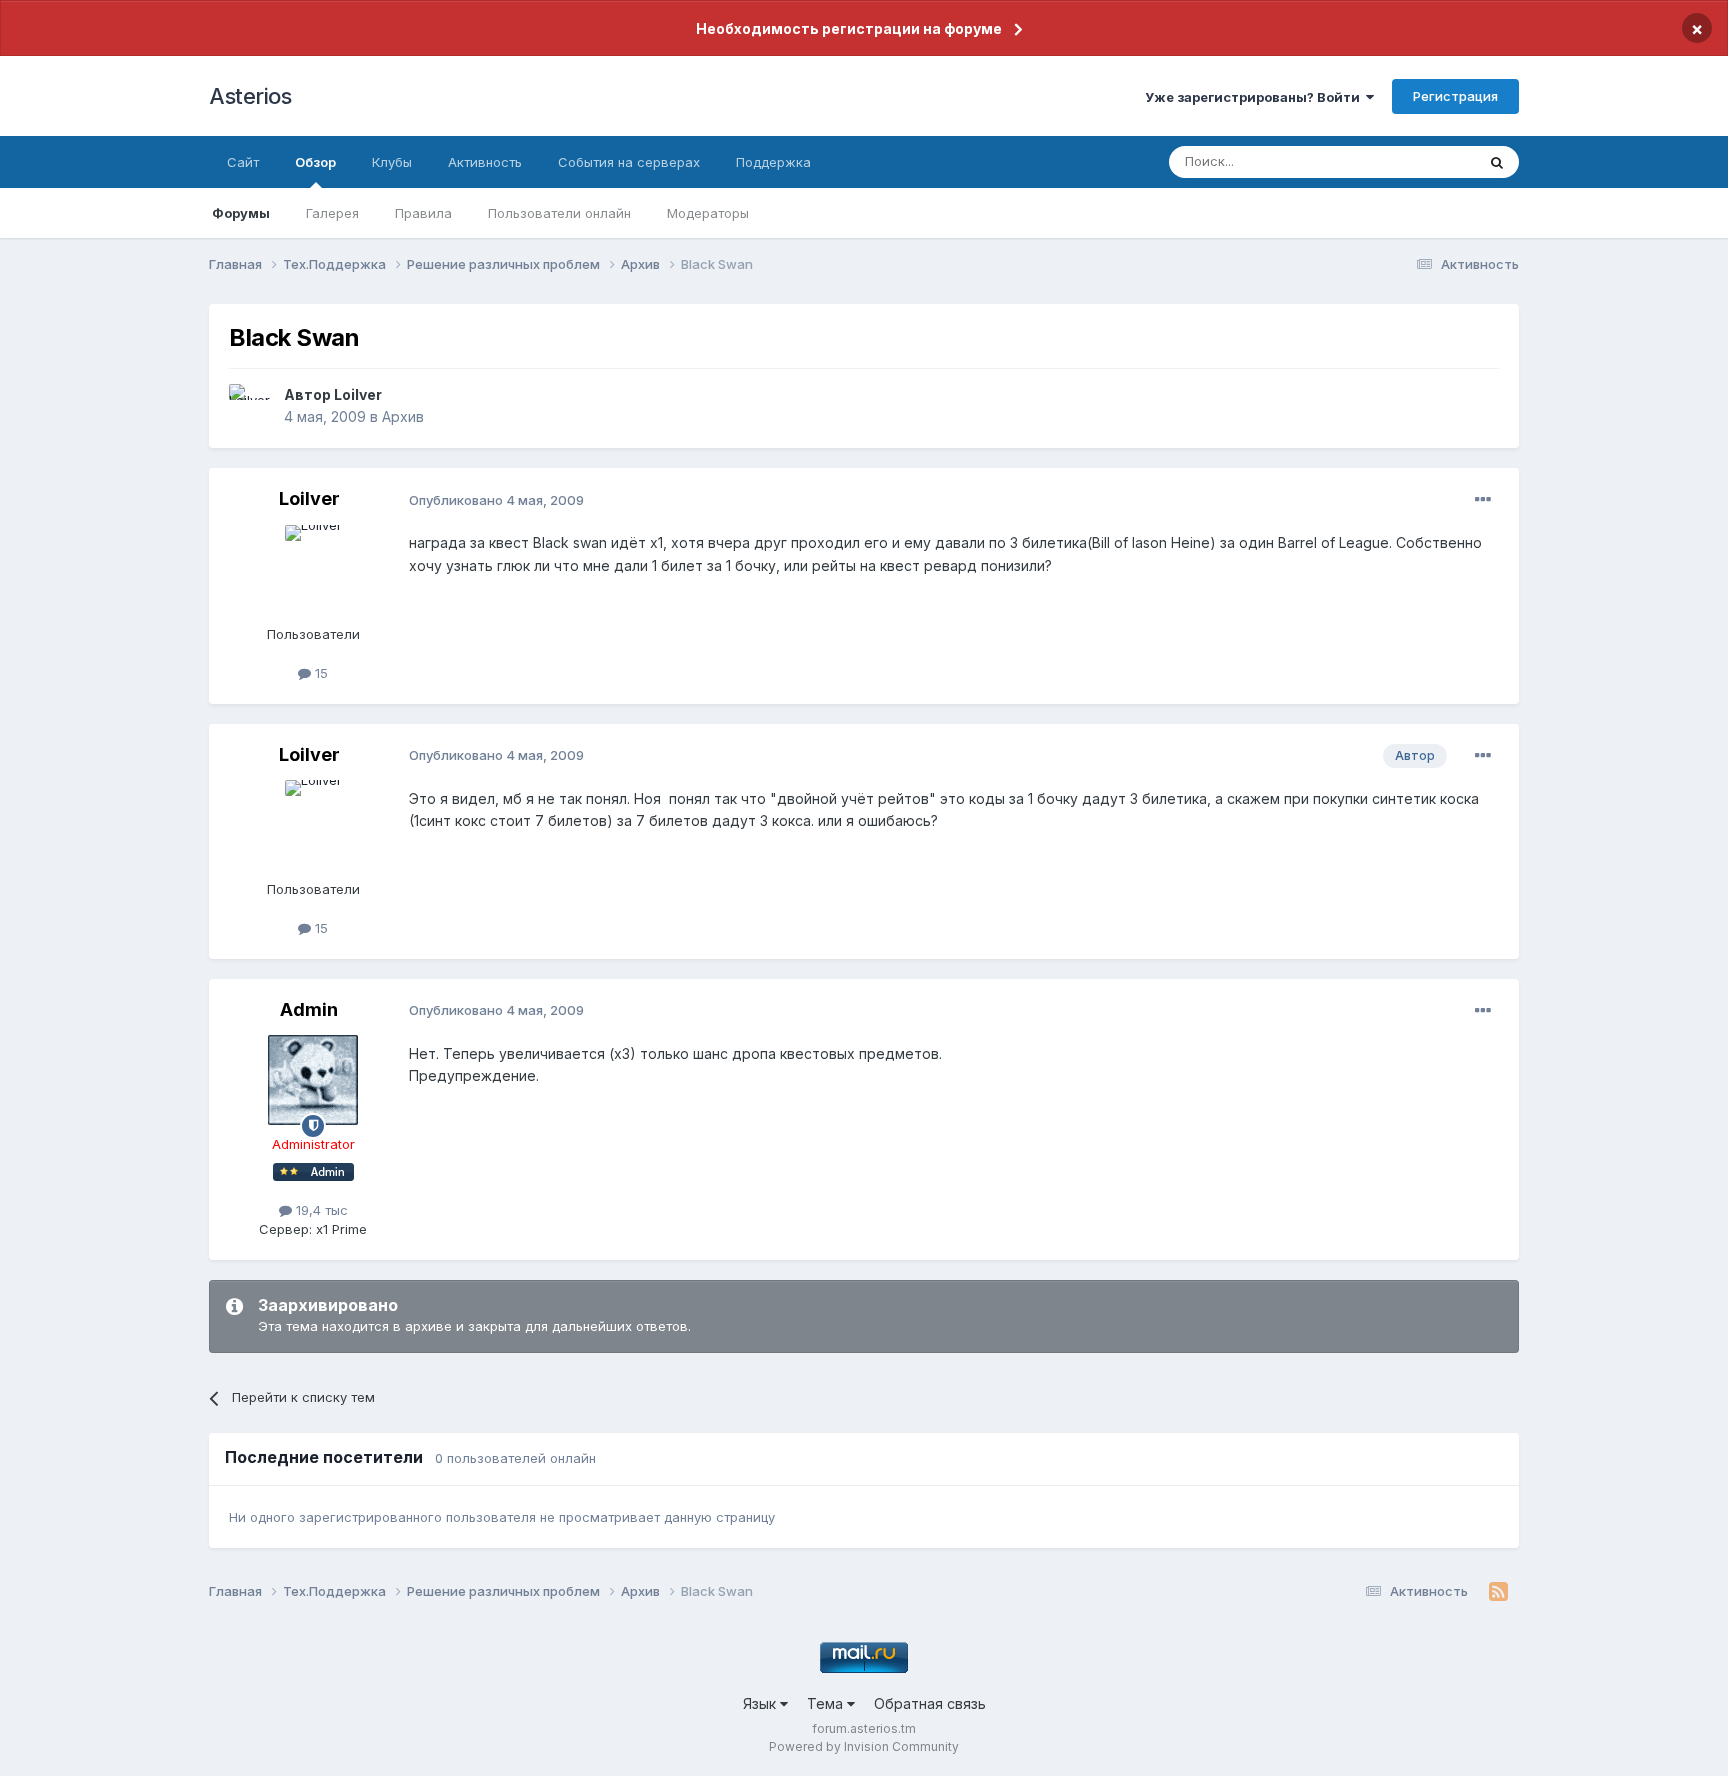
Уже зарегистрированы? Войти (1255, 97)
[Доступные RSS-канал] (1498, 1592)
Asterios (250, 96)
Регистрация (1455, 96)
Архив (403, 416)
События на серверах (629, 162)
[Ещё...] (1483, 500)
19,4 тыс (320, 1210)
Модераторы (708, 213)
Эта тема (1421, 161)
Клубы (392, 162)
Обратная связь (930, 1703)
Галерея (332, 213)
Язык (761, 1703)
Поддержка (773, 162)
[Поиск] (1497, 162)
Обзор (315, 162)
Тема (827, 1703)
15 (319, 673)
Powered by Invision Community (864, 1746)
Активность (485, 162)
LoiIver (358, 394)
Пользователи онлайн (559, 213)
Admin (309, 1009)
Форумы (241, 213)
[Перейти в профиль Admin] (313, 1080)
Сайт (243, 162)
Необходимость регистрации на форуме (849, 28)
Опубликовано (496, 500)
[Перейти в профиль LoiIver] (251, 406)
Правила (423, 213)
